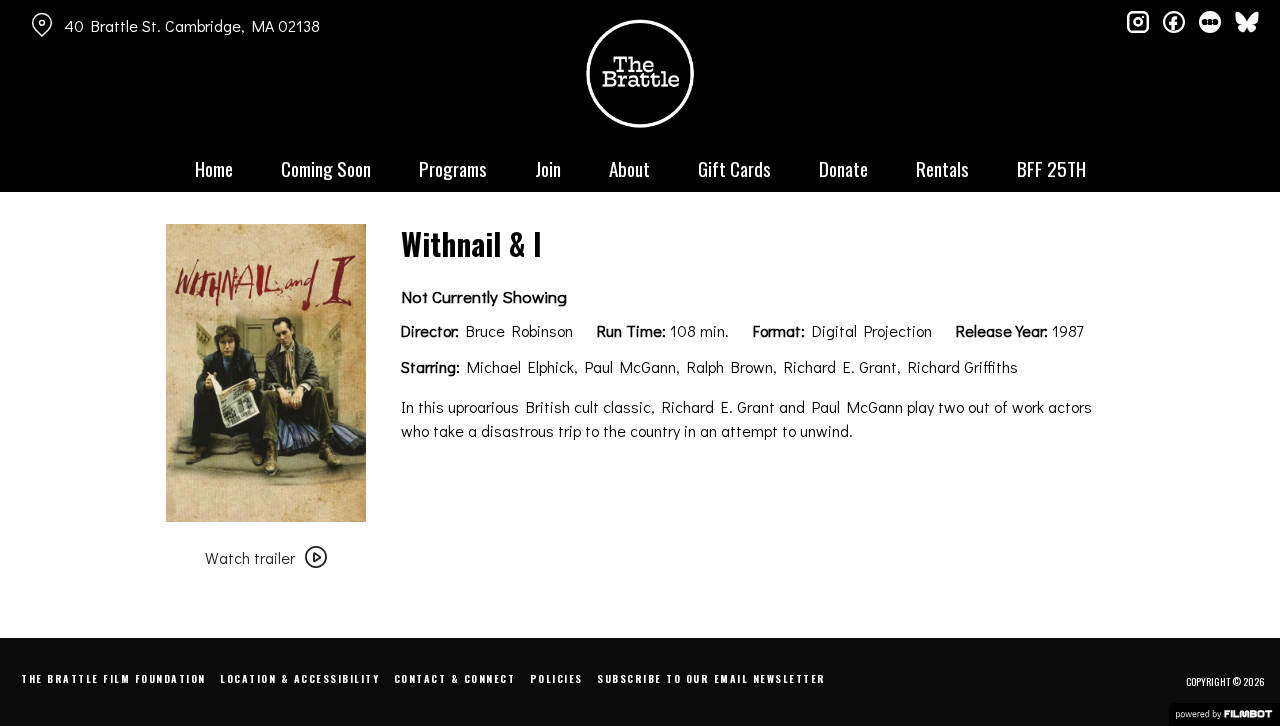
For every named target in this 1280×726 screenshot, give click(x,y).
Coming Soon (326, 168)
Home (214, 168)
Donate (843, 168)
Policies (556, 678)
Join (548, 168)
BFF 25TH (1051, 168)
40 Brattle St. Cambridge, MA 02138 (192, 25)
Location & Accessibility (299, 678)
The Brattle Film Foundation (113, 678)
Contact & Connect (455, 678)
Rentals (942, 168)
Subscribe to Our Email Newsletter (711, 678)
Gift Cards (734, 168)
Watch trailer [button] (250, 557)
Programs (453, 168)
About (629, 168)
